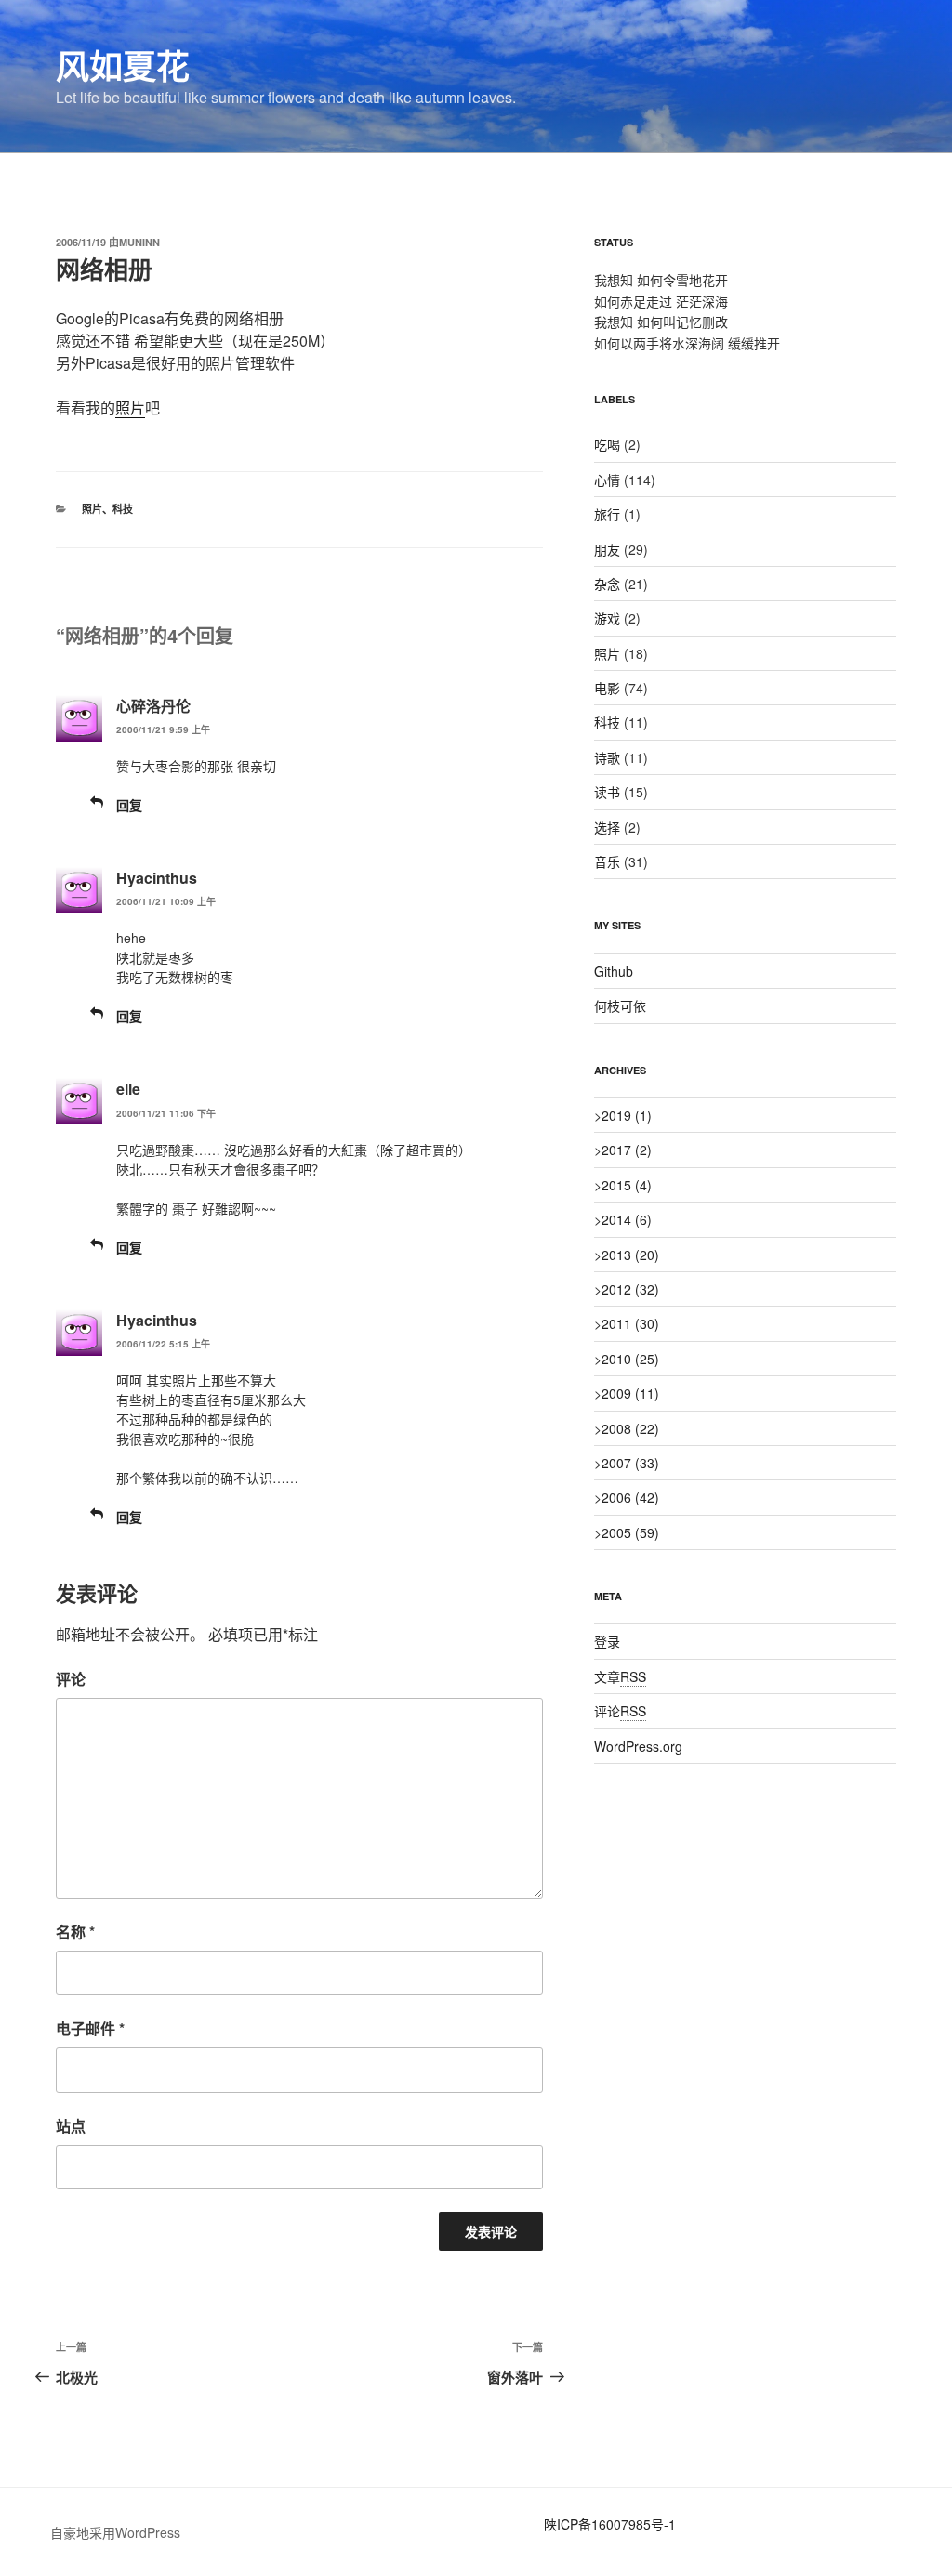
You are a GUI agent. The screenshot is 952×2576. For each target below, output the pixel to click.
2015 (627, 1185)
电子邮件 (90, 2028)
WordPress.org (638, 1746)
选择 (607, 827)
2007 (630, 1463)
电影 (607, 688)
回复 (129, 805)
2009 (630, 1393)
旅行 (607, 514)
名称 (75, 1932)
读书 (607, 792)
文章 (620, 1676)
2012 (630, 1289)
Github (614, 971)
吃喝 (607, 444)
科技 (123, 509)
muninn (139, 242)
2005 (630, 1532)
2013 (630, 1255)
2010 (630, 1359)
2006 (630, 1497)
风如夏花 (123, 65)
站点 (71, 2126)
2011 (630, 1323)
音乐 (607, 861)
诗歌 (607, 757)
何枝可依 (620, 1005)
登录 (607, 1641)
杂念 (607, 584)
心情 (607, 480)
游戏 (607, 618)
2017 (627, 1150)
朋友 (607, 549)
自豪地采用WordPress (115, 2532)
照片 (130, 407)
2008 (630, 1428)
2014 (627, 1219)
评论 (71, 1679)
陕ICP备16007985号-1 (610, 2524)
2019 (627, 1115)
